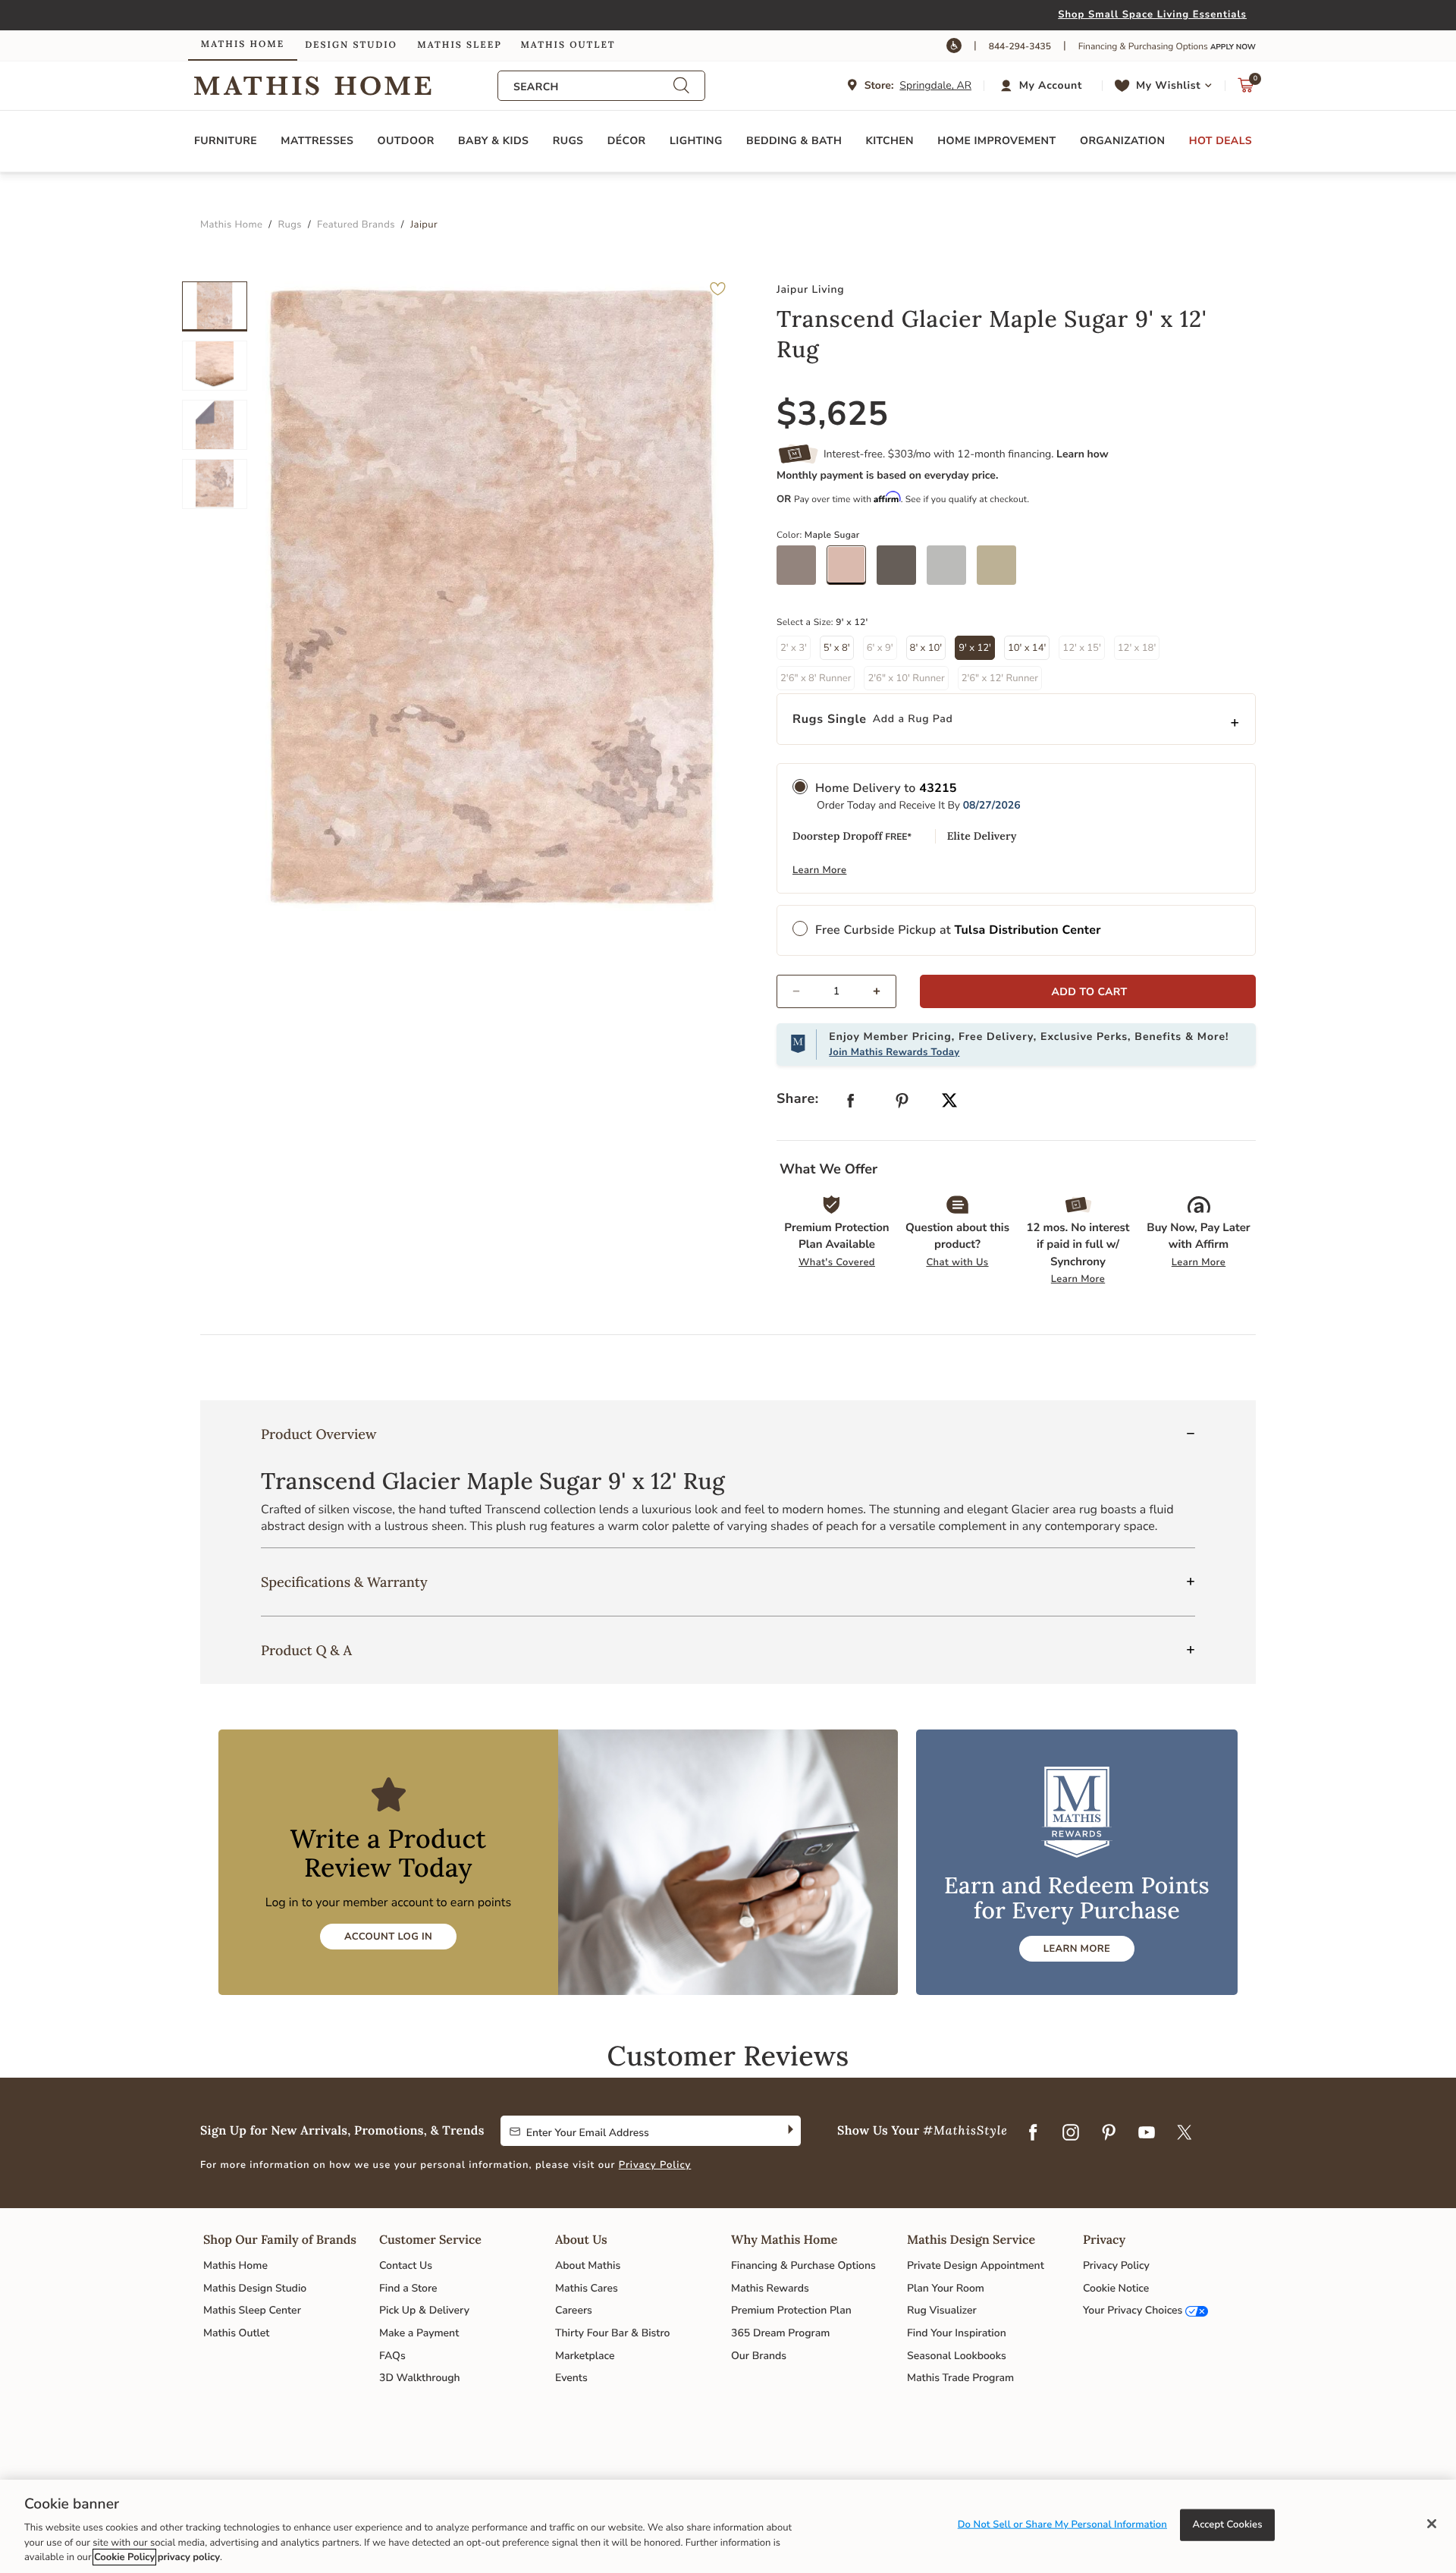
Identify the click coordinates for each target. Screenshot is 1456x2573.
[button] (1043, 86)
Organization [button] (1122, 141)
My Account (1051, 85)
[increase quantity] (883, 991)
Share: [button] (798, 1099)
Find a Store (408, 2288)
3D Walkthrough (420, 2378)
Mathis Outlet (236, 2333)
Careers (574, 2310)
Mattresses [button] (317, 141)
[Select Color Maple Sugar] (852, 571)
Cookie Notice (1116, 2288)
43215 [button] (938, 788)
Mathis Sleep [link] (459, 45)
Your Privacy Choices (1133, 2310)
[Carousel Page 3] (215, 425)
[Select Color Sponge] (1002, 571)
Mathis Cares (587, 2288)
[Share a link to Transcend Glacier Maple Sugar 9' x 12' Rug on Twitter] (949, 1102)
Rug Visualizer (942, 2310)
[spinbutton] (836, 991)
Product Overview (318, 1434)
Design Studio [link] (351, 45)
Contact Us (406, 2265)
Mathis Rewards (770, 2288)
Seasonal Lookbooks (957, 2356)
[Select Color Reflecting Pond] (952, 571)
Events (571, 2378)
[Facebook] (1033, 2134)
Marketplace (585, 2356)
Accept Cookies (1228, 2524)
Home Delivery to (886, 788)
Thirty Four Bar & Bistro (612, 2333)
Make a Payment (419, 2333)
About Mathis (588, 2265)
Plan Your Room (946, 2288)
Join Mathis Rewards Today (894, 1052)
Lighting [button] (696, 141)
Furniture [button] (226, 141)
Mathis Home (235, 2265)
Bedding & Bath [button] (794, 141)
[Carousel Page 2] (215, 366)
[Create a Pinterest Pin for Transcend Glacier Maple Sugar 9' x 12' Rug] (902, 1104)
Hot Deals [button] (1221, 141)
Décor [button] (627, 141)
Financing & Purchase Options (803, 2265)
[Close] (1432, 2524)
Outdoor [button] (406, 141)
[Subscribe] (789, 2131)
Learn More (819, 870)
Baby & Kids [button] (493, 141)
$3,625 (833, 414)
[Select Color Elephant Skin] (802, 571)
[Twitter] (1185, 2134)
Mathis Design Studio (255, 2288)
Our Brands (759, 2356)
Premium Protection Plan (791, 2310)
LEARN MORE (1077, 1949)
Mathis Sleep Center (252, 2310)
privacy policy (189, 2557)
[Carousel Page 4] (215, 484)
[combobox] (593, 87)
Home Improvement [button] (996, 141)
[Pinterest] (1109, 2134)
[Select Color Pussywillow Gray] (902, 571)
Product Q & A (306, 1650)
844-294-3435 (1020, 47)
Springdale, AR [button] (935, 85)
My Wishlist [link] (1168, 85)
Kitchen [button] (890, 141)
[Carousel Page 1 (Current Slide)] (215, 306)
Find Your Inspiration (957, 2333)
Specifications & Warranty (344, 1582)
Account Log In (388, 1937)
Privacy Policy (655, 2165)
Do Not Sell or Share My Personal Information (1062, 2524)
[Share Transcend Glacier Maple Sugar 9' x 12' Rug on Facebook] (851, 1104)
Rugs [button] (568, 141)
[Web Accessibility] (954, 46)
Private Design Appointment (976, 2265)
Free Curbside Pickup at (958, 930)
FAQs (392, 2356)
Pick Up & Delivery (424, 2310)
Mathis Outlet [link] (568, 45)
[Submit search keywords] (681, 86)
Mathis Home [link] (243, 44)
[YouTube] (1147, 2134)
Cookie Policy (124, 2557)
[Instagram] (1071, 2134)
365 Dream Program (780, 2333)
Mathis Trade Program (960, 2378)
